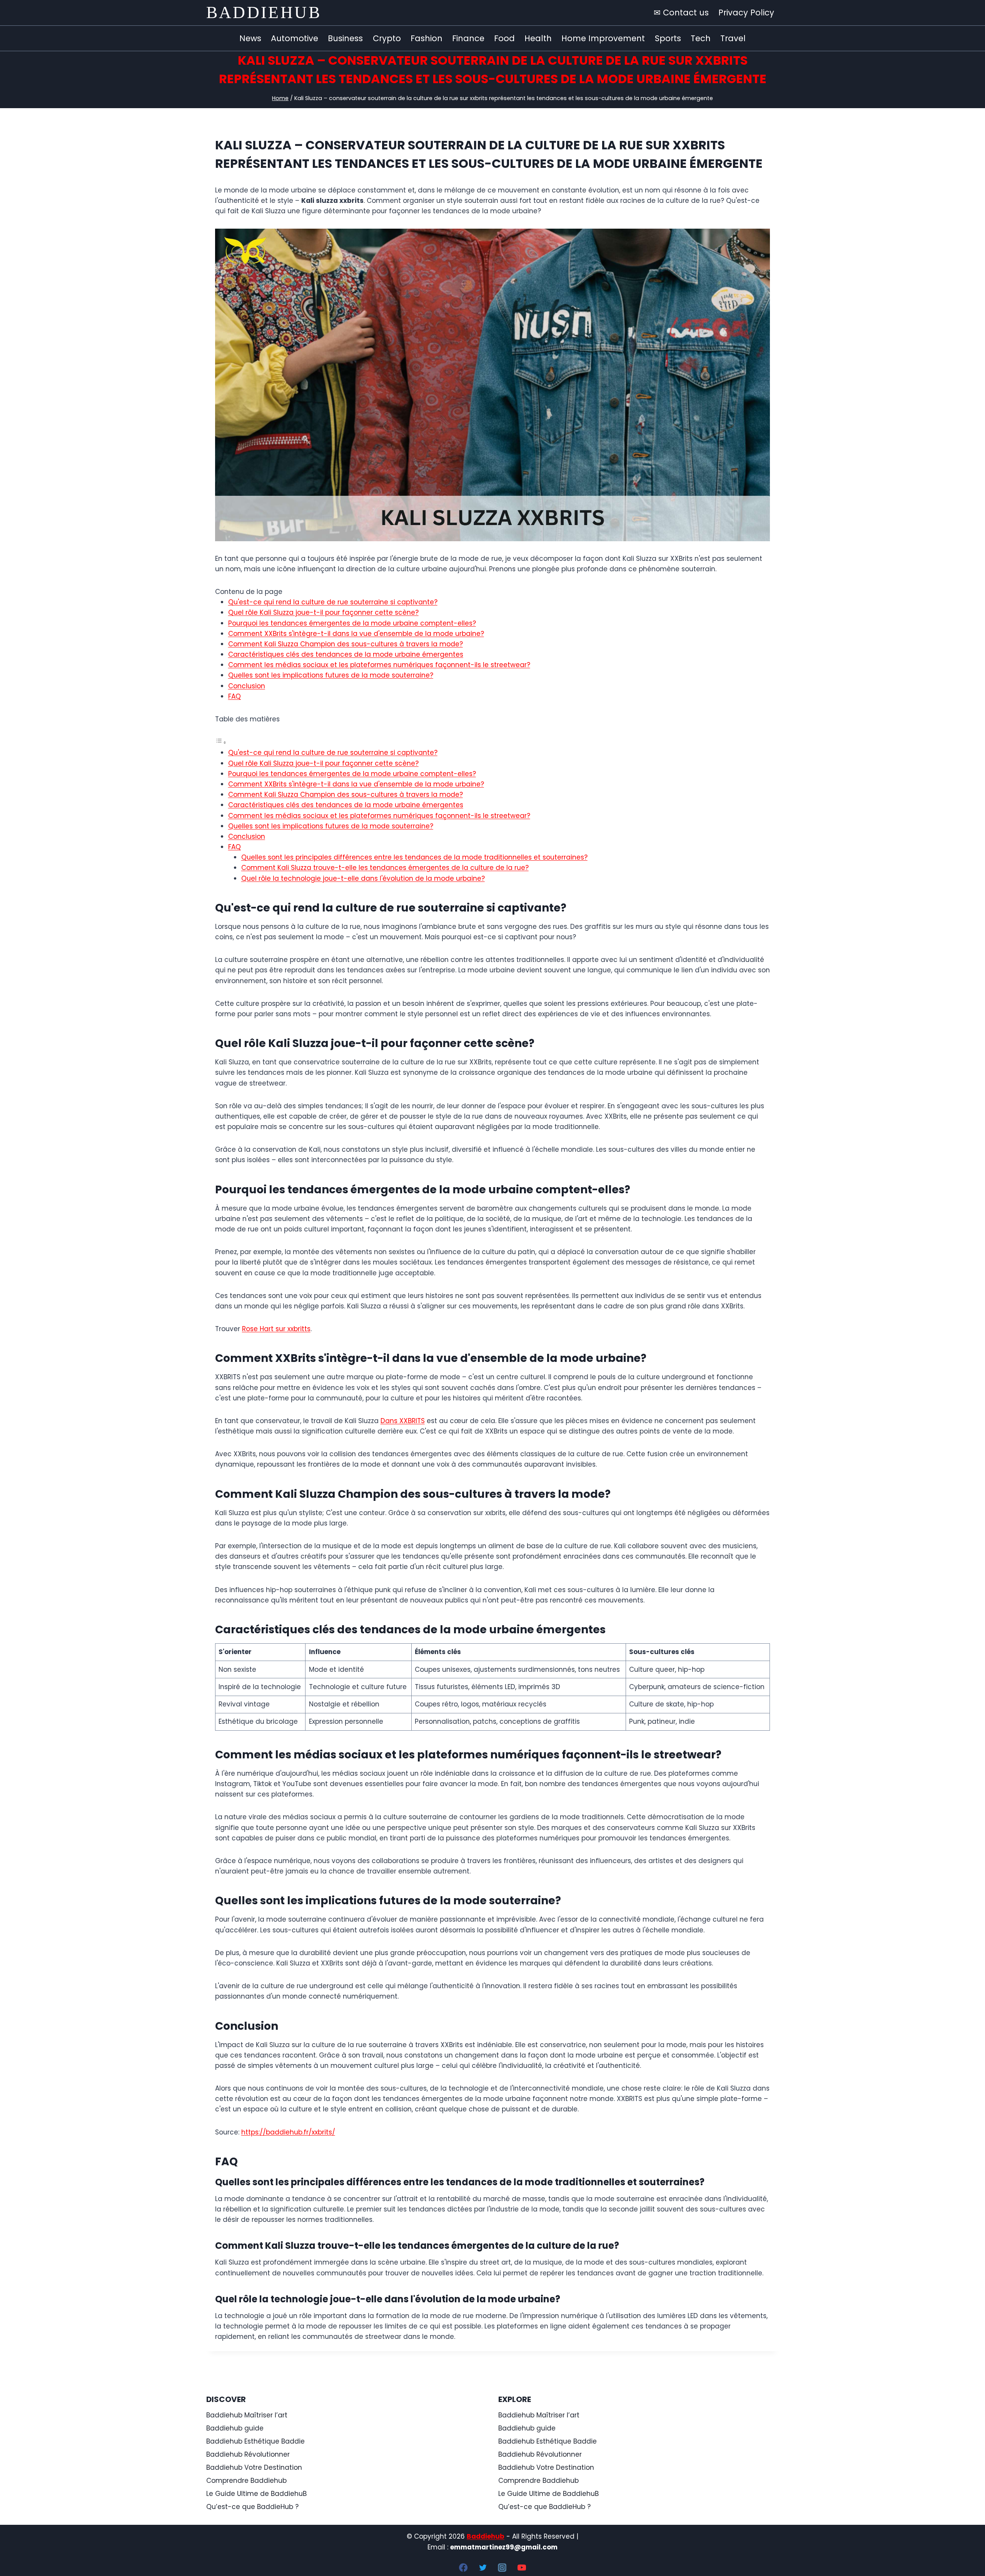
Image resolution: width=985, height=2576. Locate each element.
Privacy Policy (746, 13)
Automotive (295, 38)
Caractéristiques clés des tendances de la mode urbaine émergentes (346, 654)
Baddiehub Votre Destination (254, 2467)
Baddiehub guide (235, 2428)
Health (538, 38)
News (250, 38)
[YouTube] (522, 2568)
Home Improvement (603, 38)
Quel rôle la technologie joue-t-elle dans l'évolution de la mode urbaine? (363, 878)
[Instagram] (502, 2568)
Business (345, 38)
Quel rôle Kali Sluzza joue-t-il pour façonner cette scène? (323, 612)
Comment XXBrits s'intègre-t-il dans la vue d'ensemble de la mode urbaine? (356, 634)
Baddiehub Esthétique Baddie (255, 2441)
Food (504, 38)
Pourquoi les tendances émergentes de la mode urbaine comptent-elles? (352, 623)
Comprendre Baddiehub (246, 2481)
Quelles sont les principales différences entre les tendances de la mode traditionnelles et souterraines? (414, 857)
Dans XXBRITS (403, 1421)
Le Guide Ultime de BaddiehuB (256, 2494)
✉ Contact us (681, 13)
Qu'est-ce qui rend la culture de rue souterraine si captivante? (333, 602)
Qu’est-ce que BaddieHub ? (252, 2507)
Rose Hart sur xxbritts (276, 1329)
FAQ (235, 696)
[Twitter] (483, 2568)
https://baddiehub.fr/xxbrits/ (288, 2132)
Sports (668, 38)
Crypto (387, 38)
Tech (701, 38)
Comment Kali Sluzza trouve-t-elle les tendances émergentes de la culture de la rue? (385, 868)
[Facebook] (463, 2568)
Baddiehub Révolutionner (248, 2454)
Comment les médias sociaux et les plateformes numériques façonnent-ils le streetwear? (379, 665)
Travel (733, 38)
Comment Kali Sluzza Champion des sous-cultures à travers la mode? (346, 644)
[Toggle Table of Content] (221, 742)
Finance (468, 38)
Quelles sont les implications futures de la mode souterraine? (331, 675)
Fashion (427, 38)
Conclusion (247, 686)
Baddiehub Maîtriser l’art (247, 2415)
